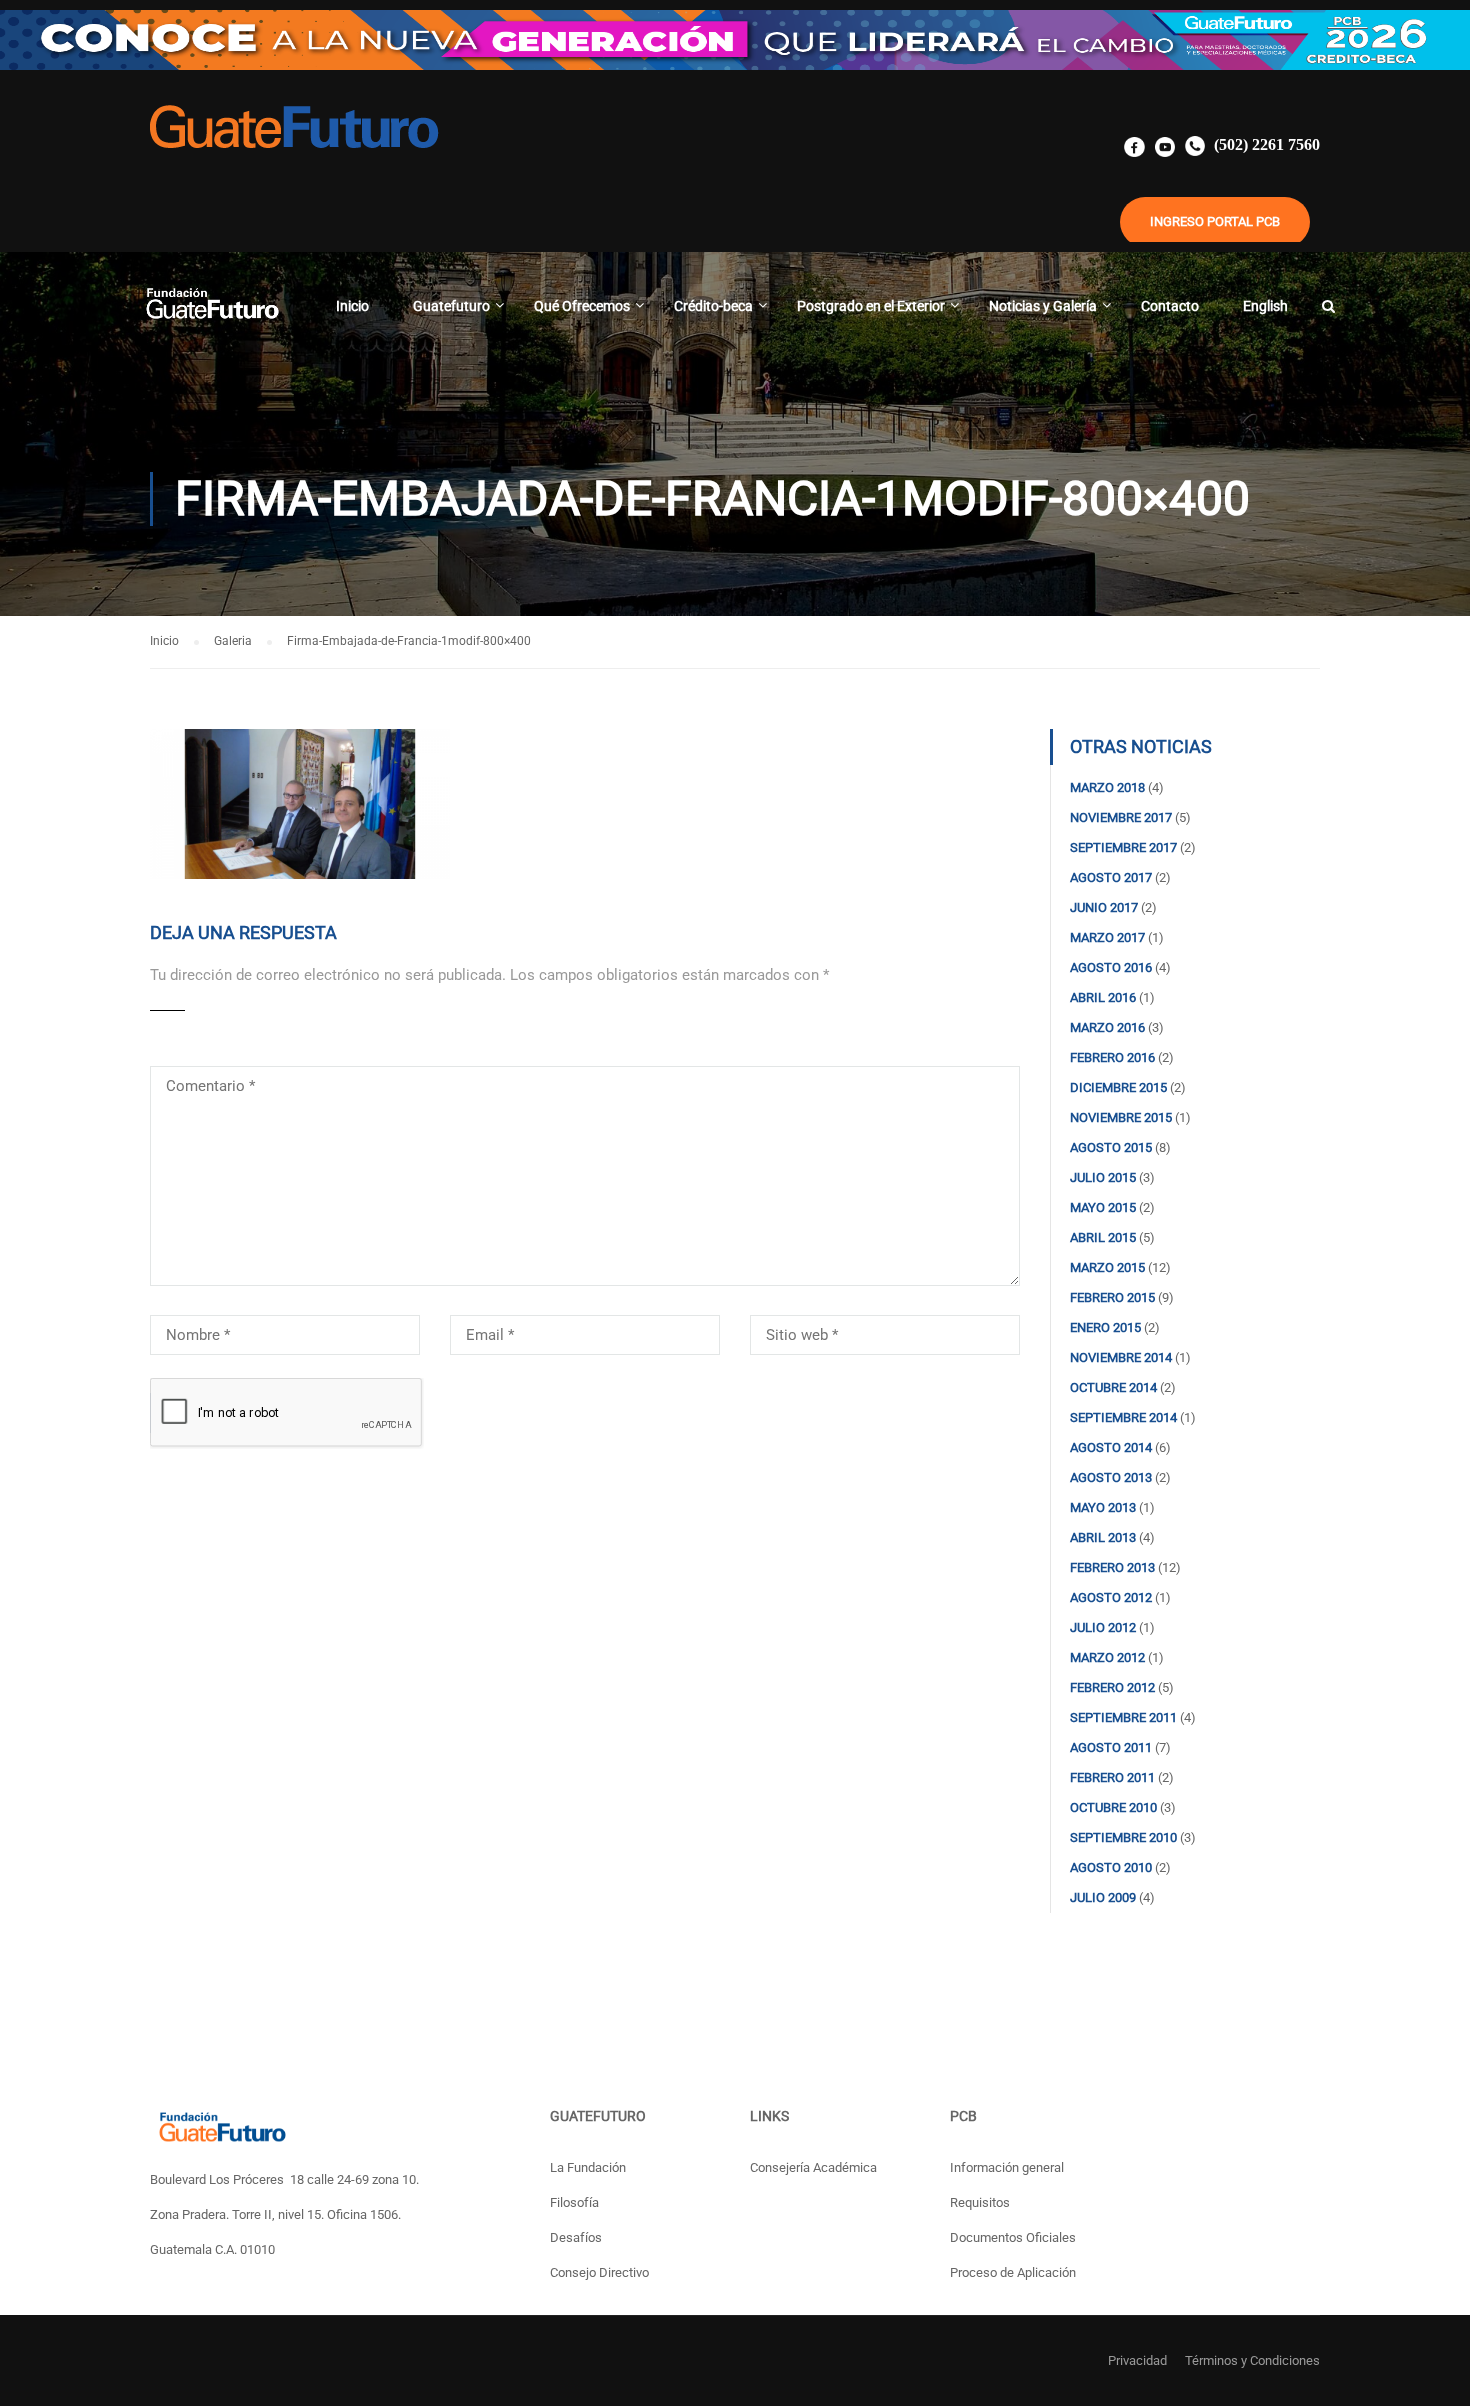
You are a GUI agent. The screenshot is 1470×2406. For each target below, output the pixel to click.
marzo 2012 (1107, 1657)
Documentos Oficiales (1013, 2237)
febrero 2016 (1112, 1057)
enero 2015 (1105, 1327)
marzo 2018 (1107, 787)
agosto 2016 (1111, 967)
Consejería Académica (813, 2167)
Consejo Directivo (599, 2272)
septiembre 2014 (1123, 1417)
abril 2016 (1103, 997)
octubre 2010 (1113, 1807)
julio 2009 (1103, 1897)
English (1265, 306)
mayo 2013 (1103, 1507)
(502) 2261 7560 (1265, 144)
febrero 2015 (1112, 1297)
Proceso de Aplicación (1013, 2272)
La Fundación (588, 2167)
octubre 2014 (1113, 1387)
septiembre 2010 (1123, 1837)
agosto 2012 (1111, 1597)
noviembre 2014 (1121, 1357)
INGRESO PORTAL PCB (1215, 221)
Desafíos (576, 2237)
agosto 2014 (1111, 1447)
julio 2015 (1103, 1177)
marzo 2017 (1107, 937)
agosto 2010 (1111, 1867)
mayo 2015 (1103, 1207)
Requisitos (980, 2202)
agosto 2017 (1111, 877)
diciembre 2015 (1118, 1087)
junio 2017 (1104, 907)
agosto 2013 (1111, 1477)
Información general (1007, 2167)
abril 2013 (1103, 1537)
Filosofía (574, 2202)
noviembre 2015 (1121, 1117)
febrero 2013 (1112, 1567)
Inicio (352, 306)
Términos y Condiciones (1252, 2360)
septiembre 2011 (1123, 1717)
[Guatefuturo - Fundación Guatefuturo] (211, 315)
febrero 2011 (1112, 1777)
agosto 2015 (1111, 1147)
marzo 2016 (1107, 1027)
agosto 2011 (1111, 1747)
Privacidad (1137, 2360)
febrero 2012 (1112, 1687)
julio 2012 (1103, 1627)
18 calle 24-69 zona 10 (353, 2179)
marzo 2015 (1107, 1267)
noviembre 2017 (1121, 817)
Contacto (1170, 306)
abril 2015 (1103, 1237)
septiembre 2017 (1123, 847)
